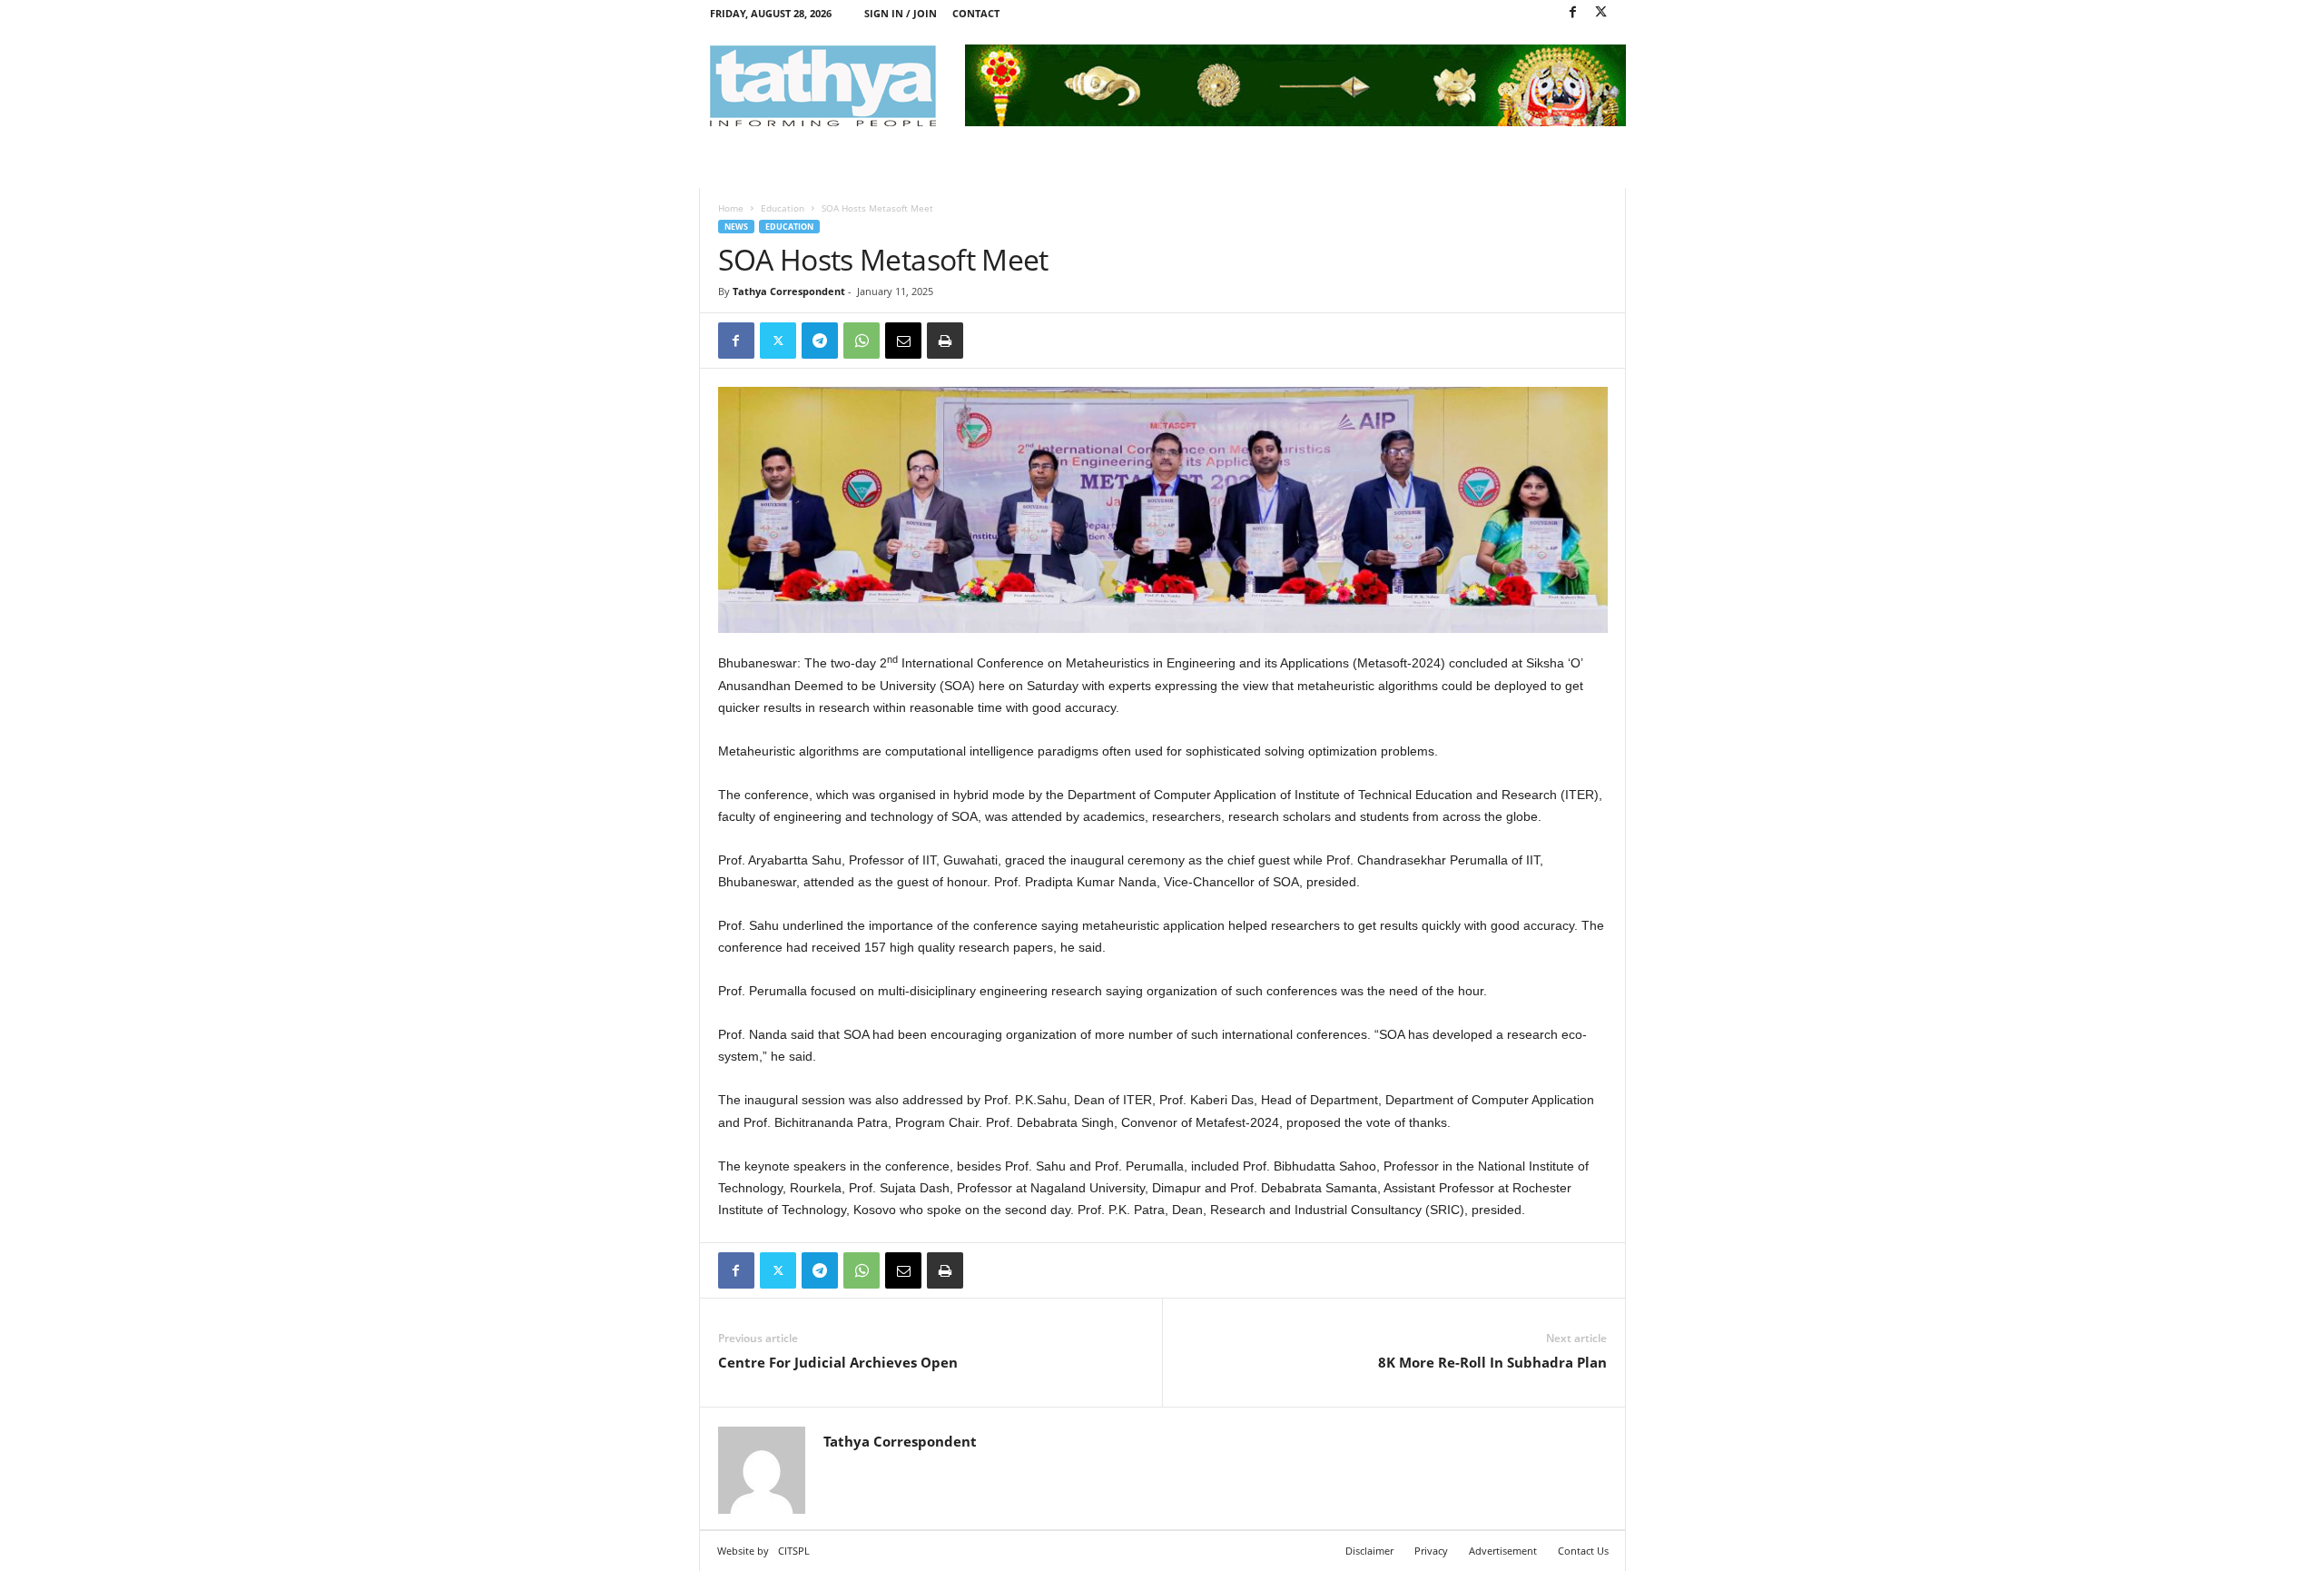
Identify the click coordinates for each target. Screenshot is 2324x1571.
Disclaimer (1369, 1551)
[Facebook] (1573, 13)
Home (731, 208)
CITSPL (794, 1551)
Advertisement (1503, 1551)
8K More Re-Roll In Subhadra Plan (1492, 1362)
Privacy (1431, 1551)
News (736, 227)
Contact (976, 13)
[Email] (903, 341)
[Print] (945, 341)
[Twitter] (1601, 13)
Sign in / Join (901, 13)
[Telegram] (820, 341)
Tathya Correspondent (789, 291)
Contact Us (1583, 1551)
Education (783, 208)
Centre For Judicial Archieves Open (838, 1362)
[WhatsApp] (862, 341)
